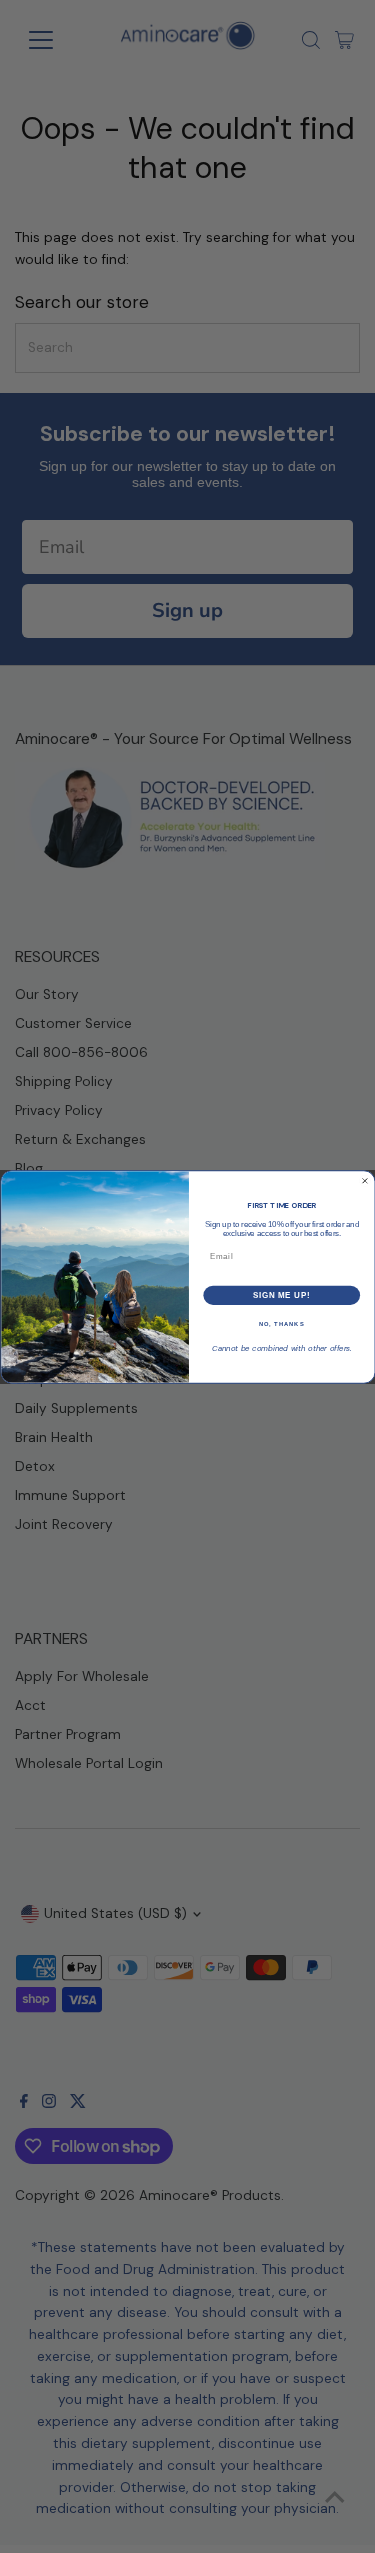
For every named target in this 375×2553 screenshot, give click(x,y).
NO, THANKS (281, 1323)
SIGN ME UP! (281, 1295)
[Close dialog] (365, 1181)
